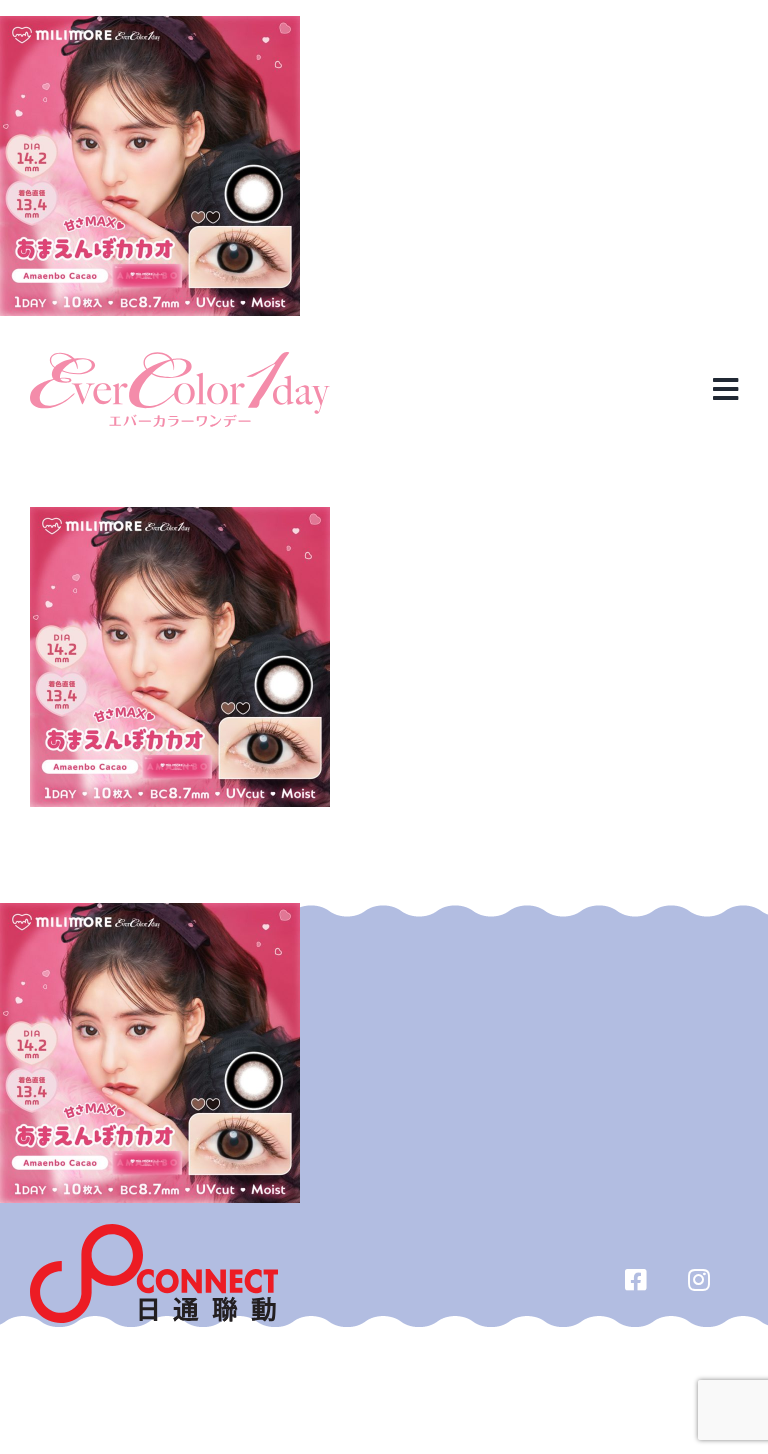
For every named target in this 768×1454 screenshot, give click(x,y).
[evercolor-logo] (180, 360)
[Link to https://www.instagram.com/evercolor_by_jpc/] (699, 1279)
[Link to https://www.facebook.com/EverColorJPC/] (636, 1279)
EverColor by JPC (351, 1376)
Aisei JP (449, 1376)
